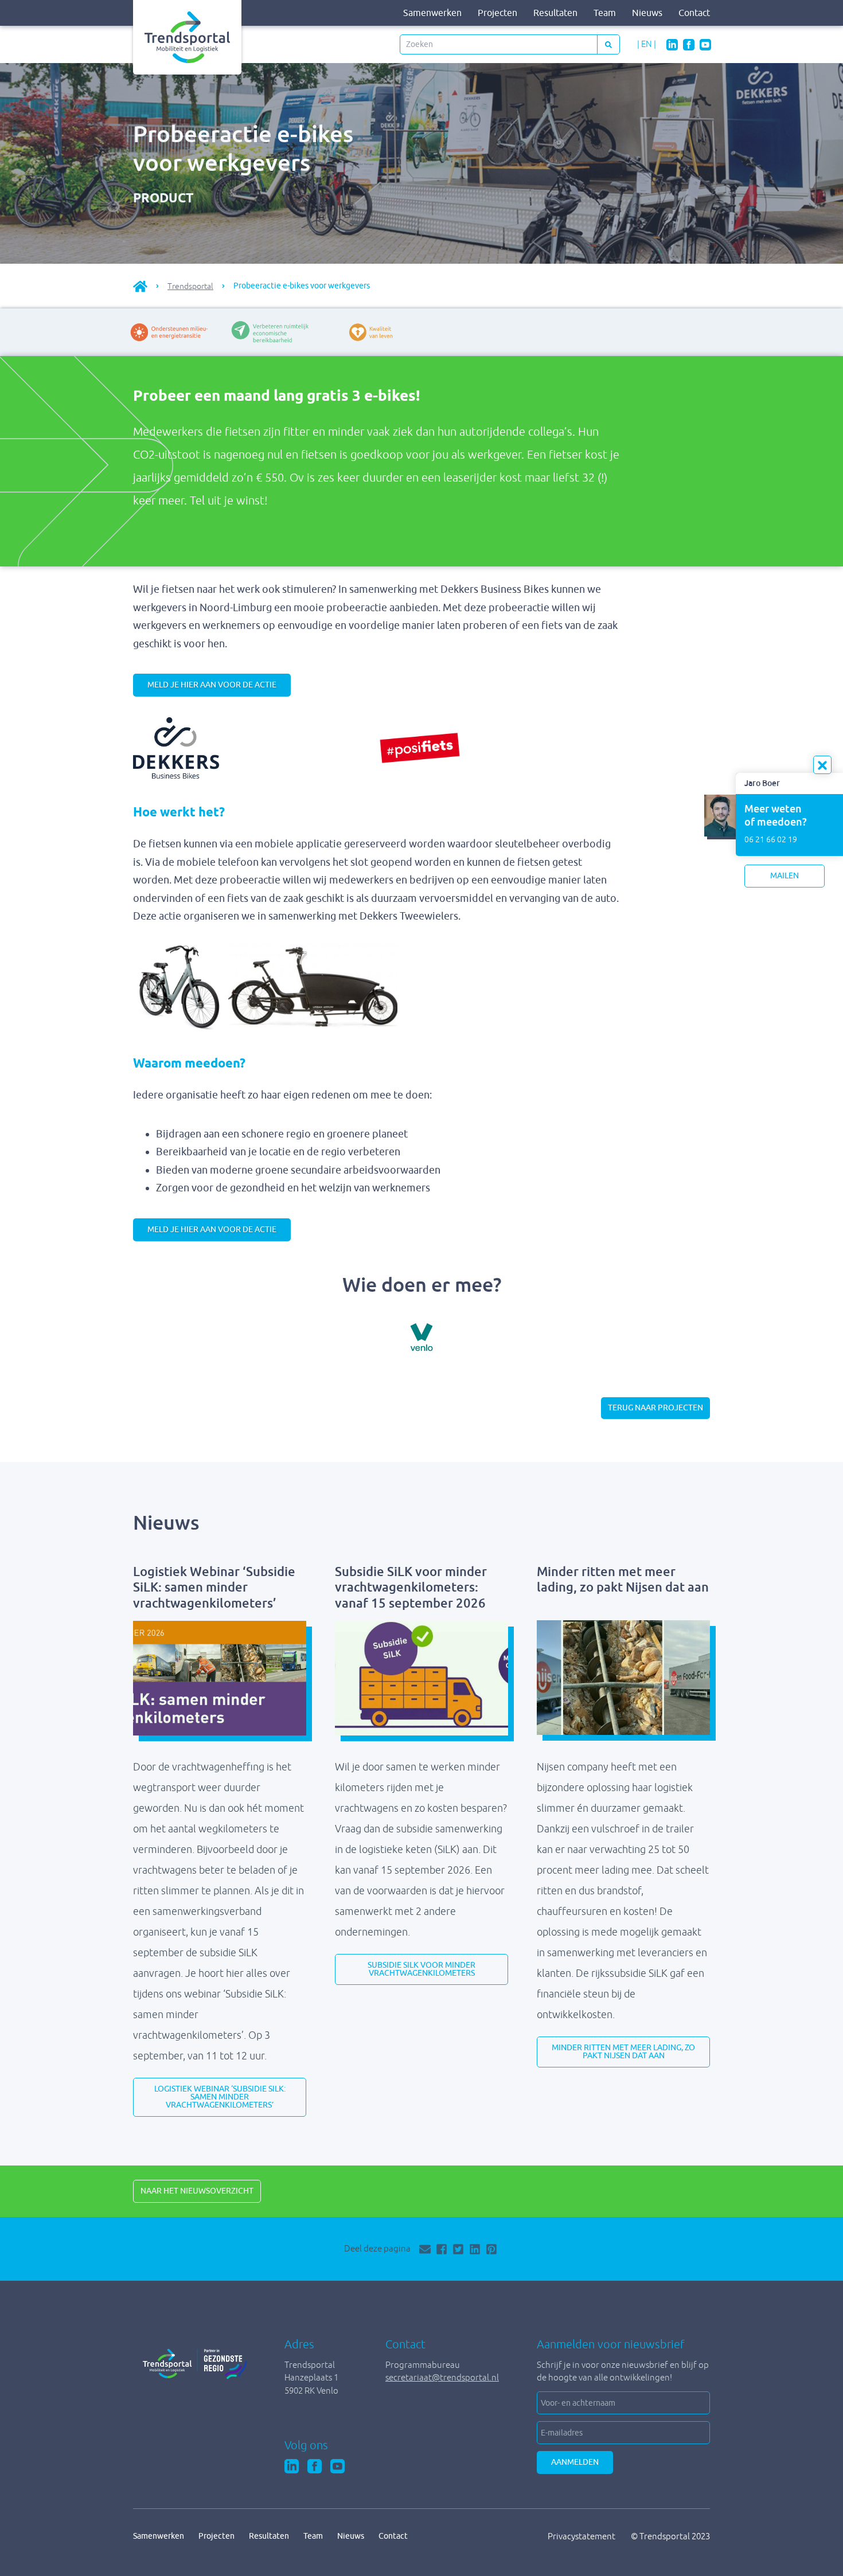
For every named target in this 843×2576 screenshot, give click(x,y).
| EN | (647, 44)
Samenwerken (432, 13)
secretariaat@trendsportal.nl (442, 2377)
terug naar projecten (655, 1408)
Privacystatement (582, 2536)
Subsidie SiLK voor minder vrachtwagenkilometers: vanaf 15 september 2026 (411, 1588)
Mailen (785, 876)
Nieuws (647, 13)
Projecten (497, 13)
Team (605, 13)
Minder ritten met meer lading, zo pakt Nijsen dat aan (623, 1580)
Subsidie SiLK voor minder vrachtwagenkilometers (421, 1969)
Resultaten (555, 13)
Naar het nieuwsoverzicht (197, 2191)
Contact (694, 13)
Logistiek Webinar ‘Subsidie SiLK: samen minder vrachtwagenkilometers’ (214, 1588)
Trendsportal (190, 286)
